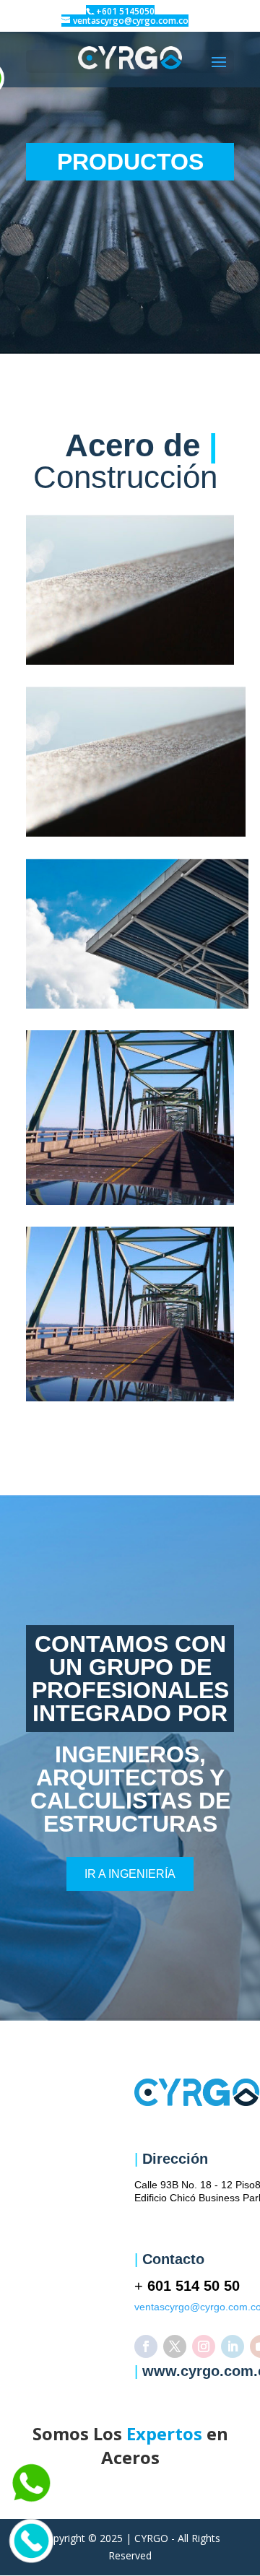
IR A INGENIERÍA (130, 1874)
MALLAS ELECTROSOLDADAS (136, 762)
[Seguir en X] (175, 2346)
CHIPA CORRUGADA (130, 1118)
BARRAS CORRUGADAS (130, 590)
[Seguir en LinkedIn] (233, 2346)
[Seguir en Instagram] (204, 2346)
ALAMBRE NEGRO (130, 1314)
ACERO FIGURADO (137, 934)
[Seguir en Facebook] (146, 2346)
